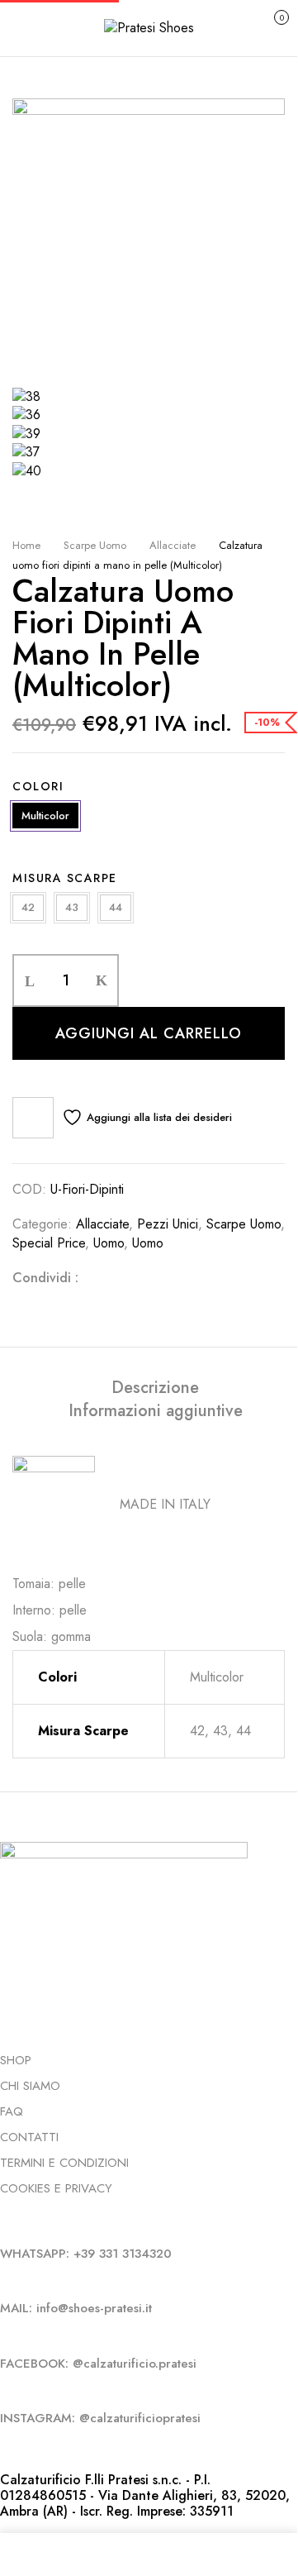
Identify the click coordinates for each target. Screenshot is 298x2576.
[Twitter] (126, 1278)
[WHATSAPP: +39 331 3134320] (5, 2225)
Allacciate (173, 545)
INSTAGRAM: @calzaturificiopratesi (100, 2418)
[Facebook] (100, 1278)
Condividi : (45, 1278)
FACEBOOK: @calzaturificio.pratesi (98, 2364)
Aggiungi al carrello (149, 1033)
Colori (38, 786)
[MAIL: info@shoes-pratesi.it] (5, 2280)
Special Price (49, 1243)
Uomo (109, 1243)
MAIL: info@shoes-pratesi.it (76, 2308)
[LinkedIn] (153, 1278)
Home (26, 545)
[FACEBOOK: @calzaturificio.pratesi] (5, 2335)
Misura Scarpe (65, 878)
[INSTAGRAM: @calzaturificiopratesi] (5, 2390)
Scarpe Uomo (95, 545)
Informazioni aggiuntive (156, 1411)
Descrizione (155, 1388)
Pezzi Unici (168, 1224)
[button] (264, 26)
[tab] (155, 1388)
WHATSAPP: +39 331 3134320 (86, 2254)
